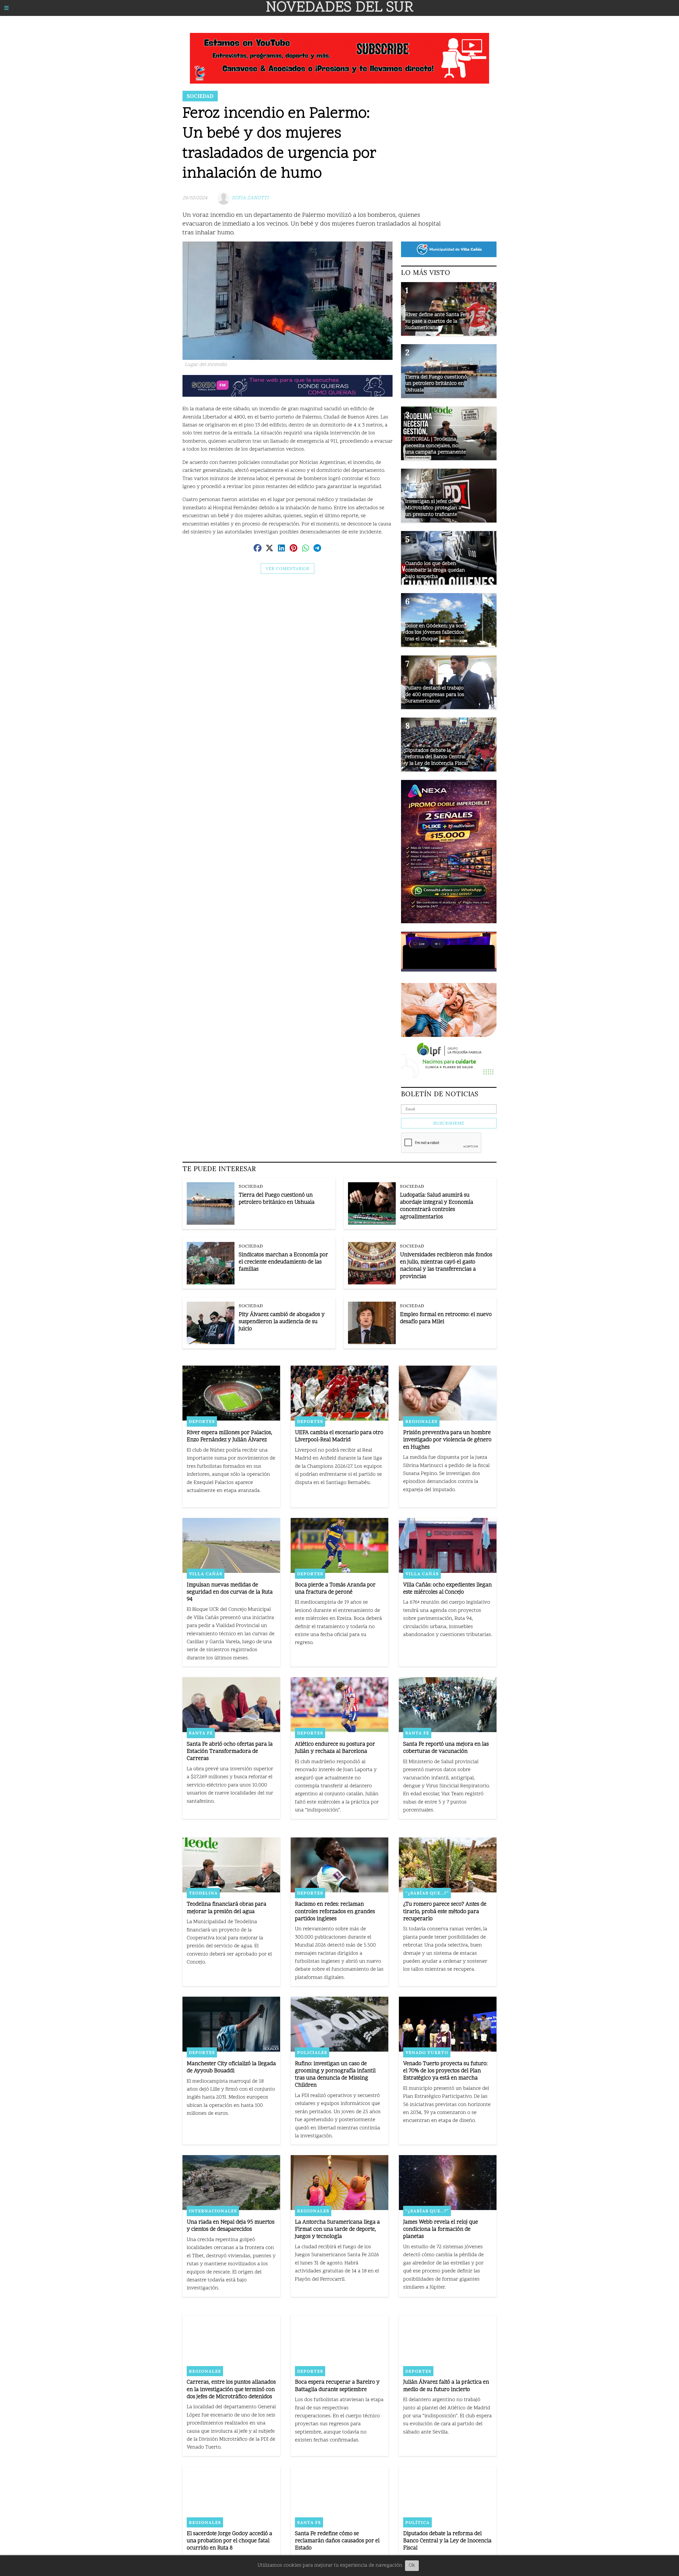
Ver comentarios (288, 569)
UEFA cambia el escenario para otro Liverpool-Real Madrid (339, 1436)
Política (417, 2522)
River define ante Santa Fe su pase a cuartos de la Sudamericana (435, 321)
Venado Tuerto (427, 2052)
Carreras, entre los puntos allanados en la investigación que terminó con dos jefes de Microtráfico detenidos (231, 2390)
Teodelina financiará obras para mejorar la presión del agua (227, 1908)
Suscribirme (449, 1123)
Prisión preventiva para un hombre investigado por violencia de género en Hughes (447, 1440)
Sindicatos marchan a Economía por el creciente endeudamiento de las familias (283, 1262)
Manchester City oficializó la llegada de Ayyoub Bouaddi (231, 2068)
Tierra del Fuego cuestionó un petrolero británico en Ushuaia (277, 1199)
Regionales (421, 1421)
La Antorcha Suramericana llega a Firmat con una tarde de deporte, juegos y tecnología (337, 2230)
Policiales (312, 2052)
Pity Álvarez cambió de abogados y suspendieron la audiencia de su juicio (282, 1322)
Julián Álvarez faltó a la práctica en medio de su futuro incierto (446, 2386)
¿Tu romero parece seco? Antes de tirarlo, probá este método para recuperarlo (445, 1912)
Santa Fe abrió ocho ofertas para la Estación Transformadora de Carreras (230, 1752)
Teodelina (203, 1893)
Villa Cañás (206, 1574)
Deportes (202, 1421)
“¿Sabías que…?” (427, 1893)
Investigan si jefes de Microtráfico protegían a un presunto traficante (433, 508)
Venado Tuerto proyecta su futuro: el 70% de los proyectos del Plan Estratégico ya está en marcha (445, 2071)
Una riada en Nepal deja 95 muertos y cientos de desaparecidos (231, 2226)
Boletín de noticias (440, 1094)
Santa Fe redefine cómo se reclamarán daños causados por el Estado (337, 2541)
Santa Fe (201, 1733)
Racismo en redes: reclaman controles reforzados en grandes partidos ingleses (335, 1912)
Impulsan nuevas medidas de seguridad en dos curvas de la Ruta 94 (230, 1592)
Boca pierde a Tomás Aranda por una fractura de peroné (335, 1589)
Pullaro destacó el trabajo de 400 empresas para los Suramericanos (435, 695)
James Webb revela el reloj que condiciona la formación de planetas (441, 2230)
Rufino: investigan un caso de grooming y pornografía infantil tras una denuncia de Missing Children (335, 2075)
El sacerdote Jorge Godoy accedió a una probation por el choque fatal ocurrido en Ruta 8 (229, 2541)
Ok (412, 2566)
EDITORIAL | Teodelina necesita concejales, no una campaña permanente (436, 446)
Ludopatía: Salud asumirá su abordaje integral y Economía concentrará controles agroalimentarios (437, 1206)
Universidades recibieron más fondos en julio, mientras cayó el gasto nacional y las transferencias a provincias (446, 1266)
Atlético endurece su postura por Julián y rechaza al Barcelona (335, 1748)
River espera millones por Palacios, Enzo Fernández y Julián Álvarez (230, 1436)
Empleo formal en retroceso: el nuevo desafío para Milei (446, 1318)
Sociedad (200, 96)
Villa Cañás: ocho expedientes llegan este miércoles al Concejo (447, 1589)
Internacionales (213, 2211)
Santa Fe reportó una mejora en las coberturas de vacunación (446, 1748)
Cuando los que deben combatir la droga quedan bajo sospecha (435, 570)
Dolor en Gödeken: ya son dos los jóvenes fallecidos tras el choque (435, 633)
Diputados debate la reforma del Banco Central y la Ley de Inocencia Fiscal (447, 2541)
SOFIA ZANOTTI (250, 198)
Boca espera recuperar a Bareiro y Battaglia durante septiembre (337, 2386)
